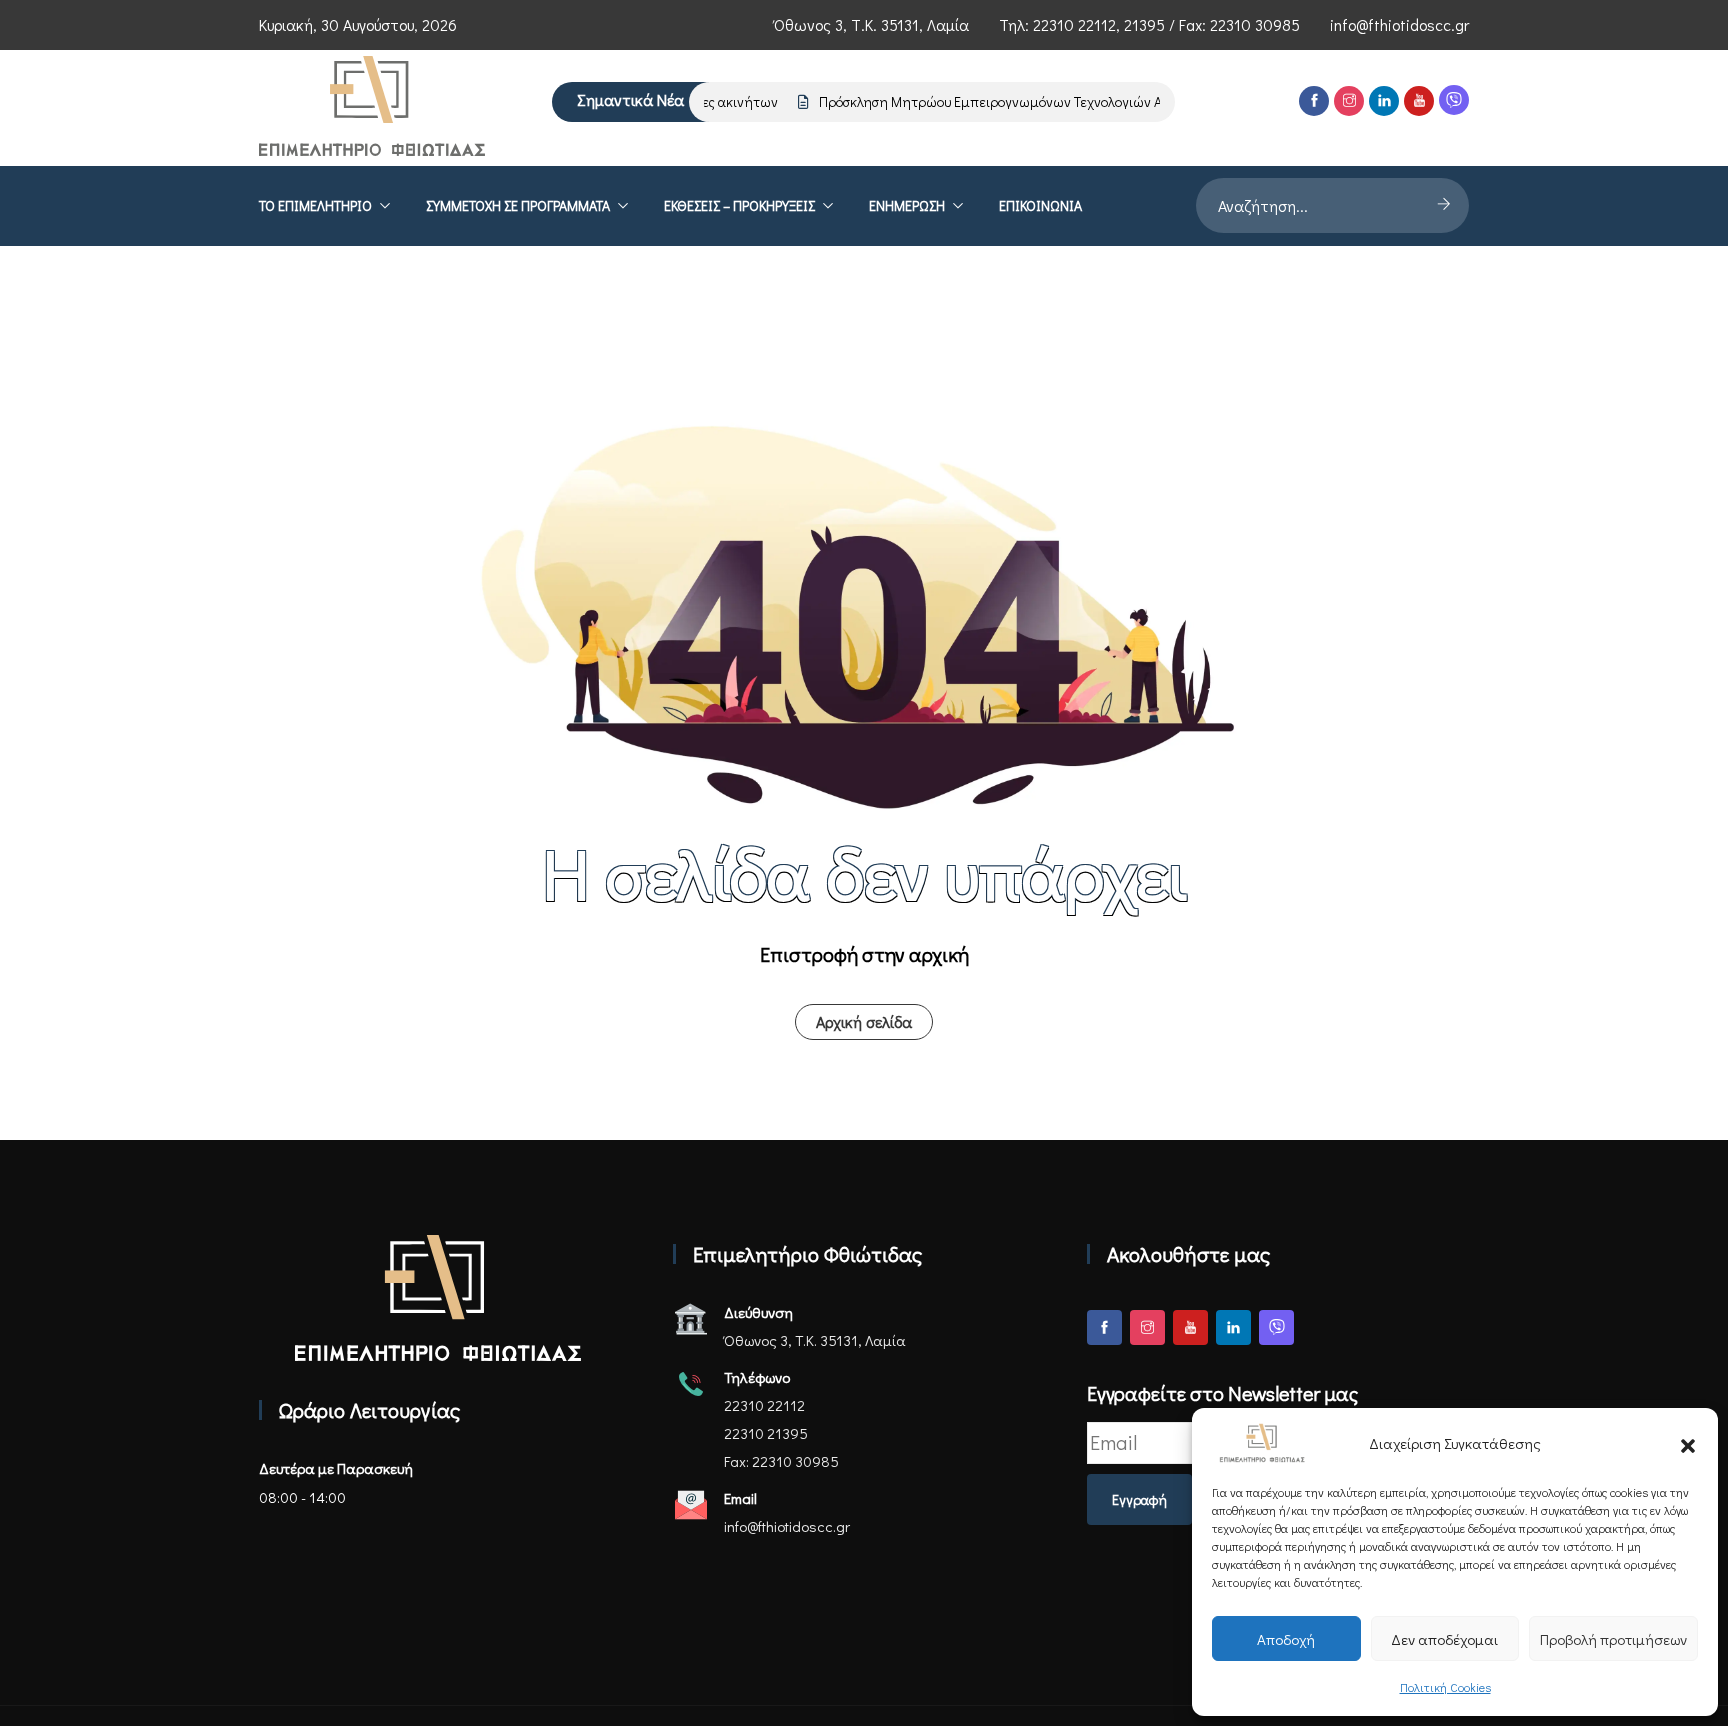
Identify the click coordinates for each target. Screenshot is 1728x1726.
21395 (1144, 24)
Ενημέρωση (907, 205)
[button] (1688, 1443)
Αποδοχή (1286, 1639)
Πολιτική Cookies (1445, 1687)
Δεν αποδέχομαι (1444, 1639)
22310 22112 (1074, 24)
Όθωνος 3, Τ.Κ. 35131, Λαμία (871, 24)
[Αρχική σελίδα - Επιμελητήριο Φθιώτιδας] (438, 1298)
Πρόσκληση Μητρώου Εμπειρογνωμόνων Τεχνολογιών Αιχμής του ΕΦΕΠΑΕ (1026, 101)
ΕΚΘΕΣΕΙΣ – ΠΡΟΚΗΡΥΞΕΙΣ (739, 205)
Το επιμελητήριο (315, 205)
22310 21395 (766, 1433)
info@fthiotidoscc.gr (1399, 24)
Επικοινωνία (1040, 205)
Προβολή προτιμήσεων (1613, 1639)
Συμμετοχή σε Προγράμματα (518, 205)
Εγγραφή (1139, 1499)
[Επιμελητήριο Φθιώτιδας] (372, 108)
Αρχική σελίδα (864, 1021)
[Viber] (1454, 100)
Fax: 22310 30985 (781, 1461)
